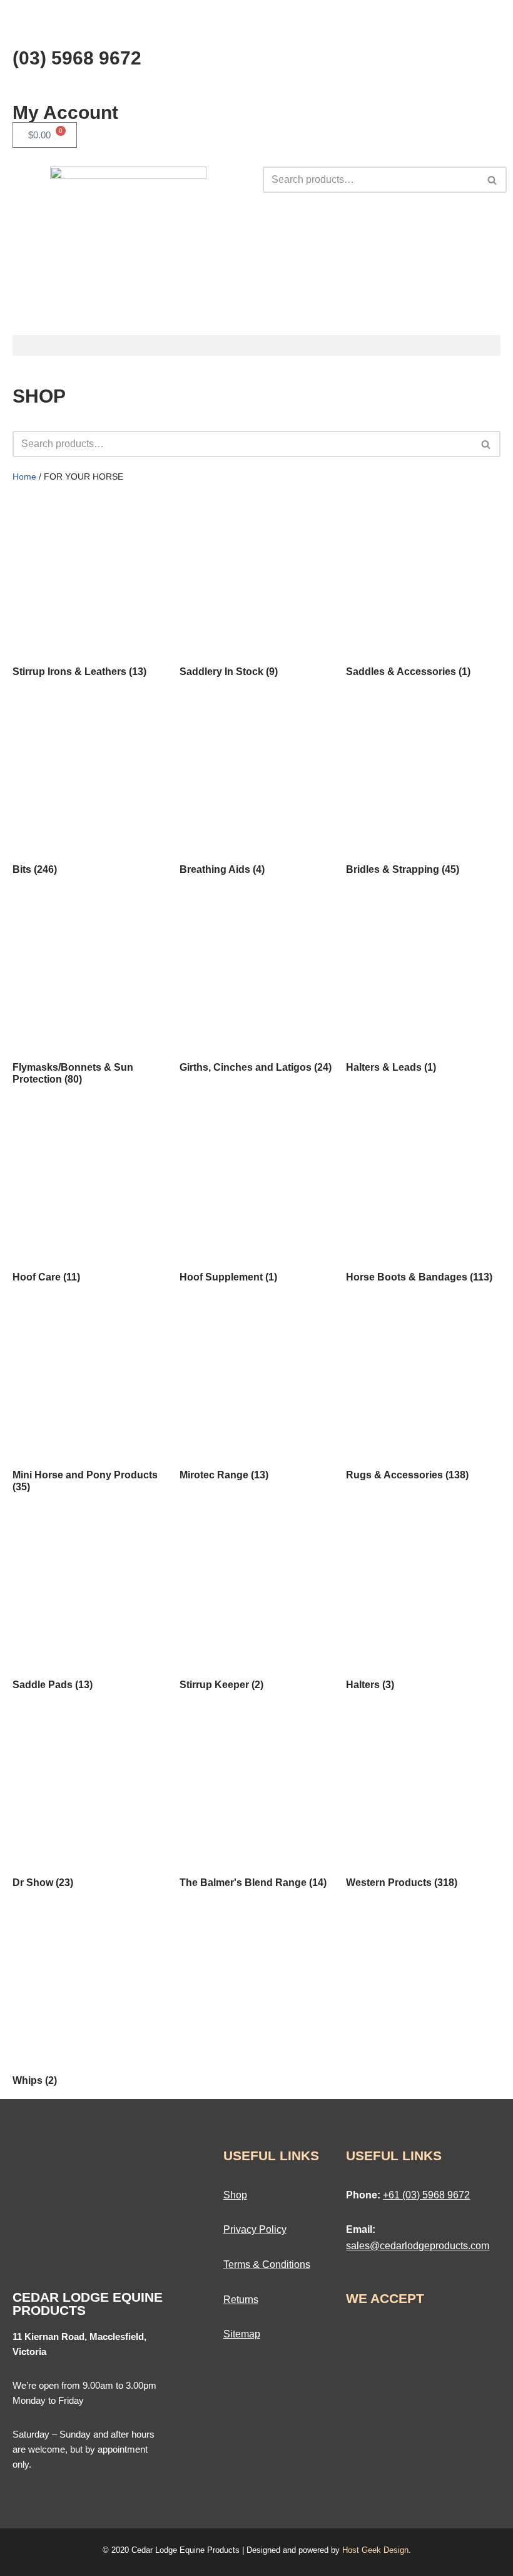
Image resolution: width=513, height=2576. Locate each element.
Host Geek (362, 2550)
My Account (65, 112)
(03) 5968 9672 (77, 58)
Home (24, 477)
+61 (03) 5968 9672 (426, 2195)
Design (396, 2550)
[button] (256, 345)
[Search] (493, 180)
